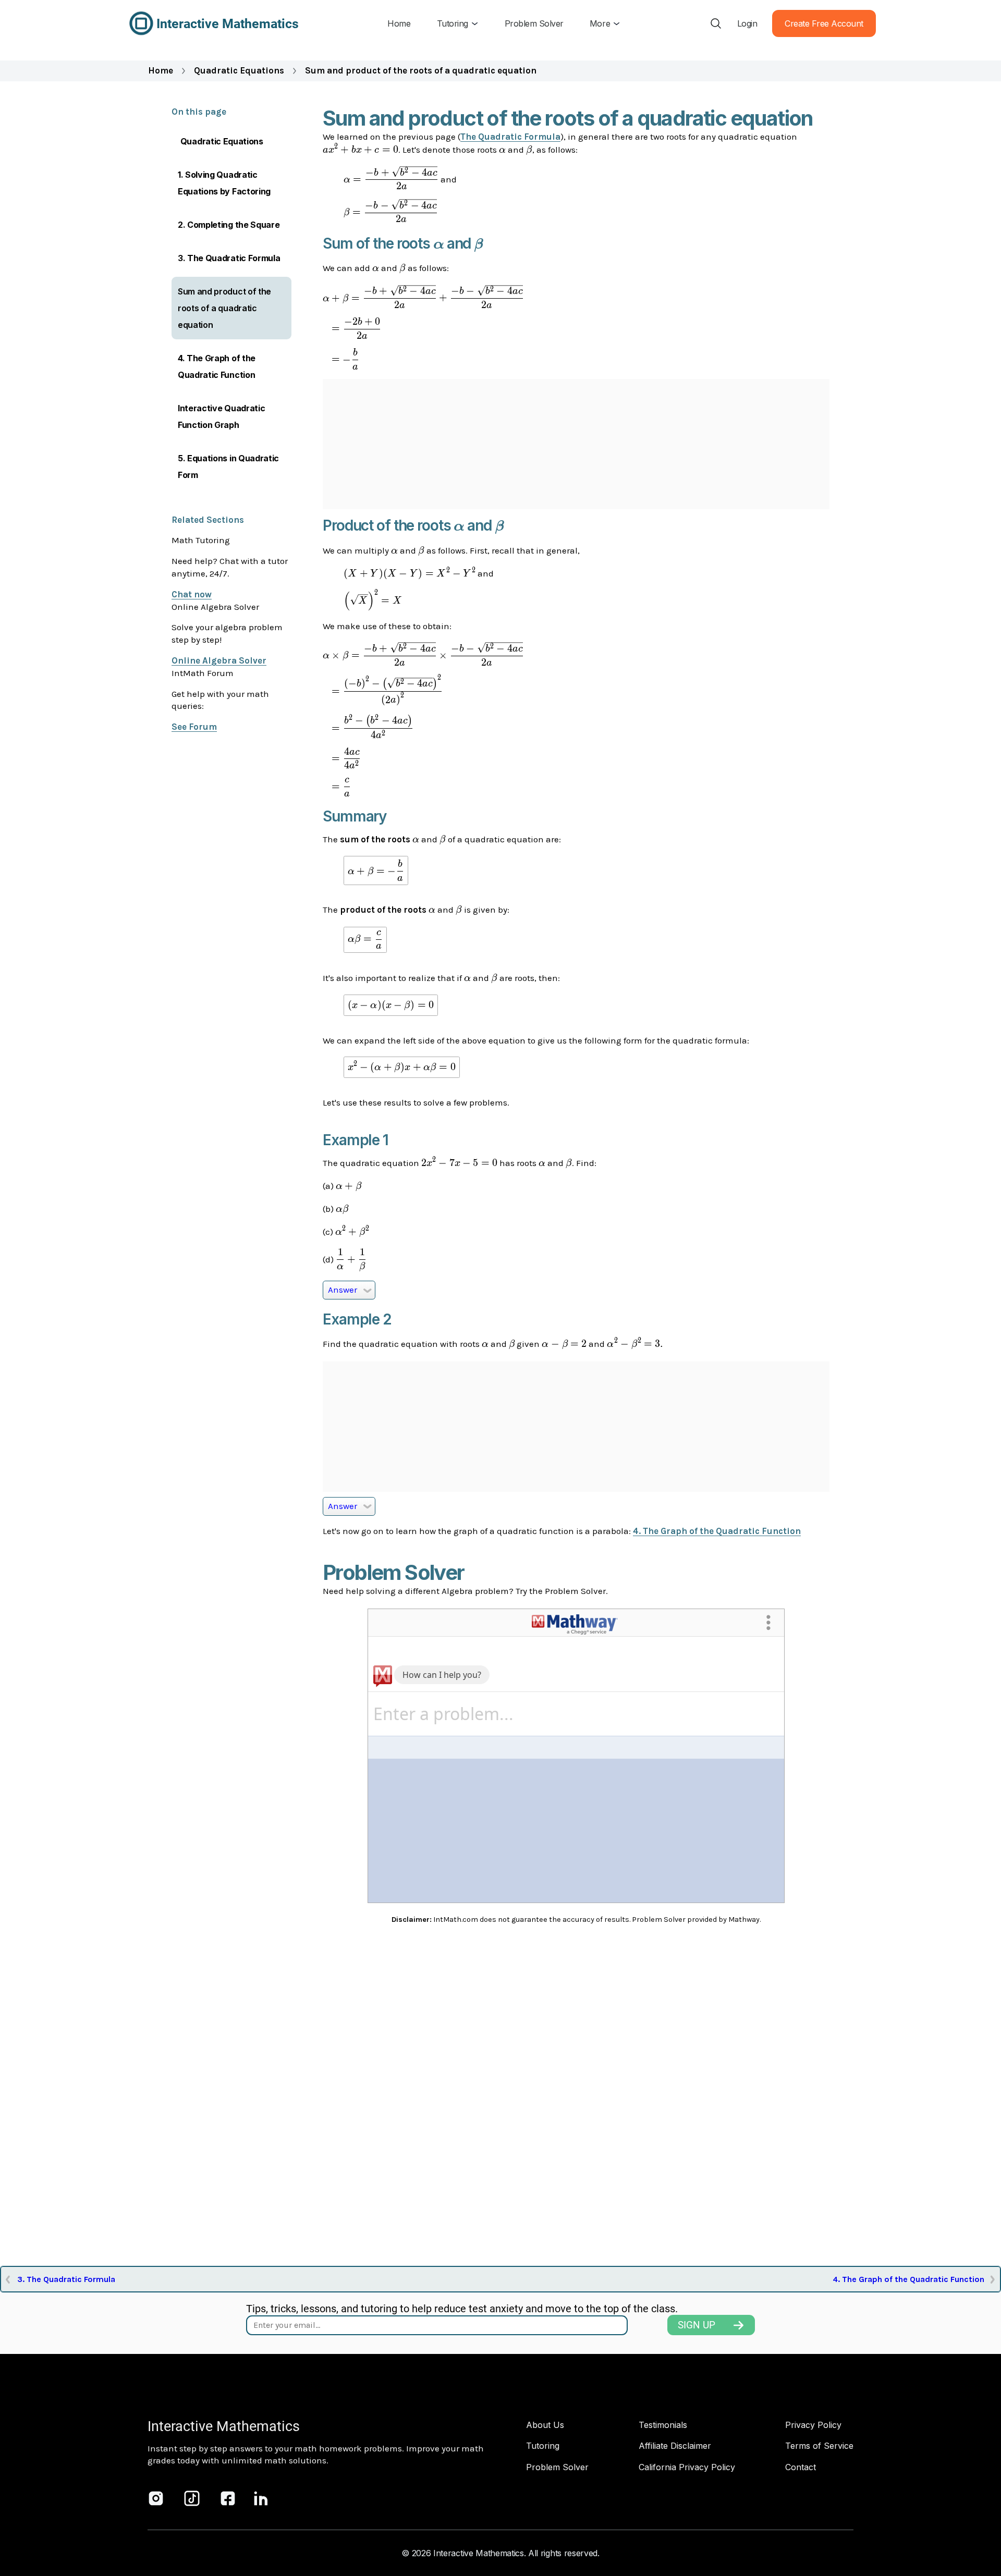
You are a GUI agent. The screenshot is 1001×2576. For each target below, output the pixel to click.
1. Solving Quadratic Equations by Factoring (224, 183)
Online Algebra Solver (219, 660)
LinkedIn (261, 2498)
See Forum (194, 727)
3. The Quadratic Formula (229, 258)
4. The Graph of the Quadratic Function (217, 366)
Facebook (228, 2498)
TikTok (192, 2498)
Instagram (156, 2498)
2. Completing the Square (229, 225)
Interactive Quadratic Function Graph (221, 416)
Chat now (192, 594)
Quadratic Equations (239, 70)
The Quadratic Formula (510, 137)
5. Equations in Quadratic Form (228, 467)
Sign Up (697, 2325)
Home (161, 70)
